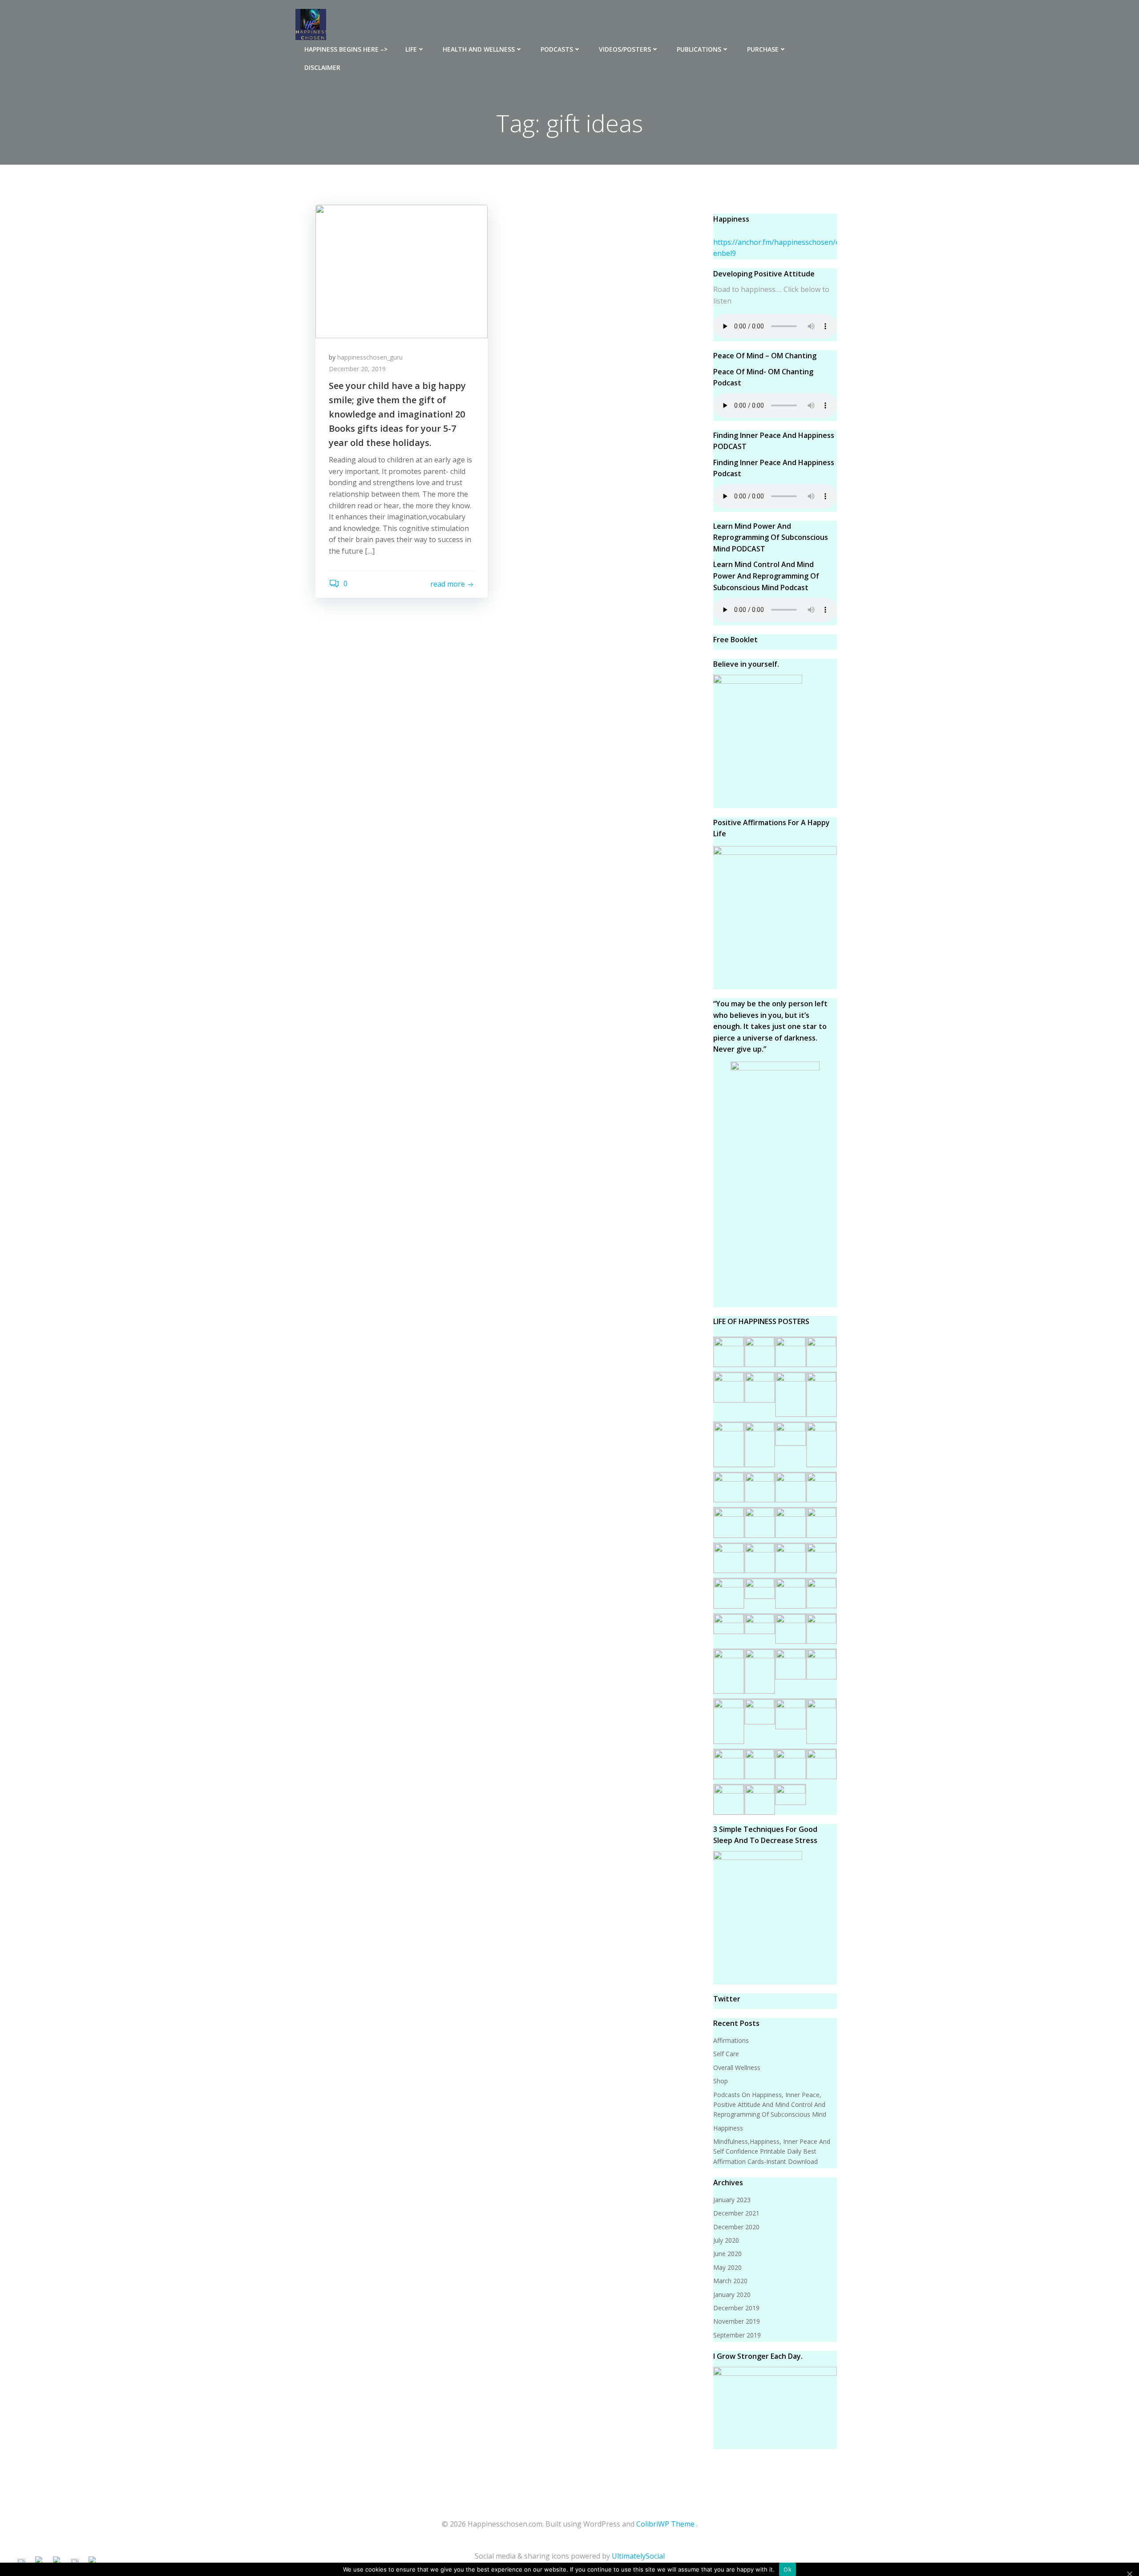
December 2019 (736, 2308)
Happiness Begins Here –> (346, 49)
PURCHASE (763, 49)
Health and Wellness (479, 49)
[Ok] (1129, 2573)
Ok (788, 2569)
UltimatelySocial (638, 2556)
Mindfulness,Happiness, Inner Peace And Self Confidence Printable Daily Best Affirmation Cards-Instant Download (772, 2151)
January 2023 (732, 2200)
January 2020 (732, 2295)
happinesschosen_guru (370, 357)
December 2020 (736, 2227)
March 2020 (730, 2281)
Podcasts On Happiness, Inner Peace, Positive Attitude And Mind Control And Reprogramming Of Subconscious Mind (770, 2105)
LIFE (411, 49)
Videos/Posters (625, 49)
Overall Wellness (737, 2068)
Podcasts (557, 49)
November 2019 (737, 2321)
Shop (721, 2081)
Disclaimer (322, 67)
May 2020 (727, 2267)
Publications (699, 49)
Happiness (728, 2128)
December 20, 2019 (357, 369)
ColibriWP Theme (665, 2524)
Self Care (726, 2054)
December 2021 (736, 2213)
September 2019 (737, 2335)
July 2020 (726, 2240)
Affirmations (731, 2040)
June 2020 (727, 2254)
